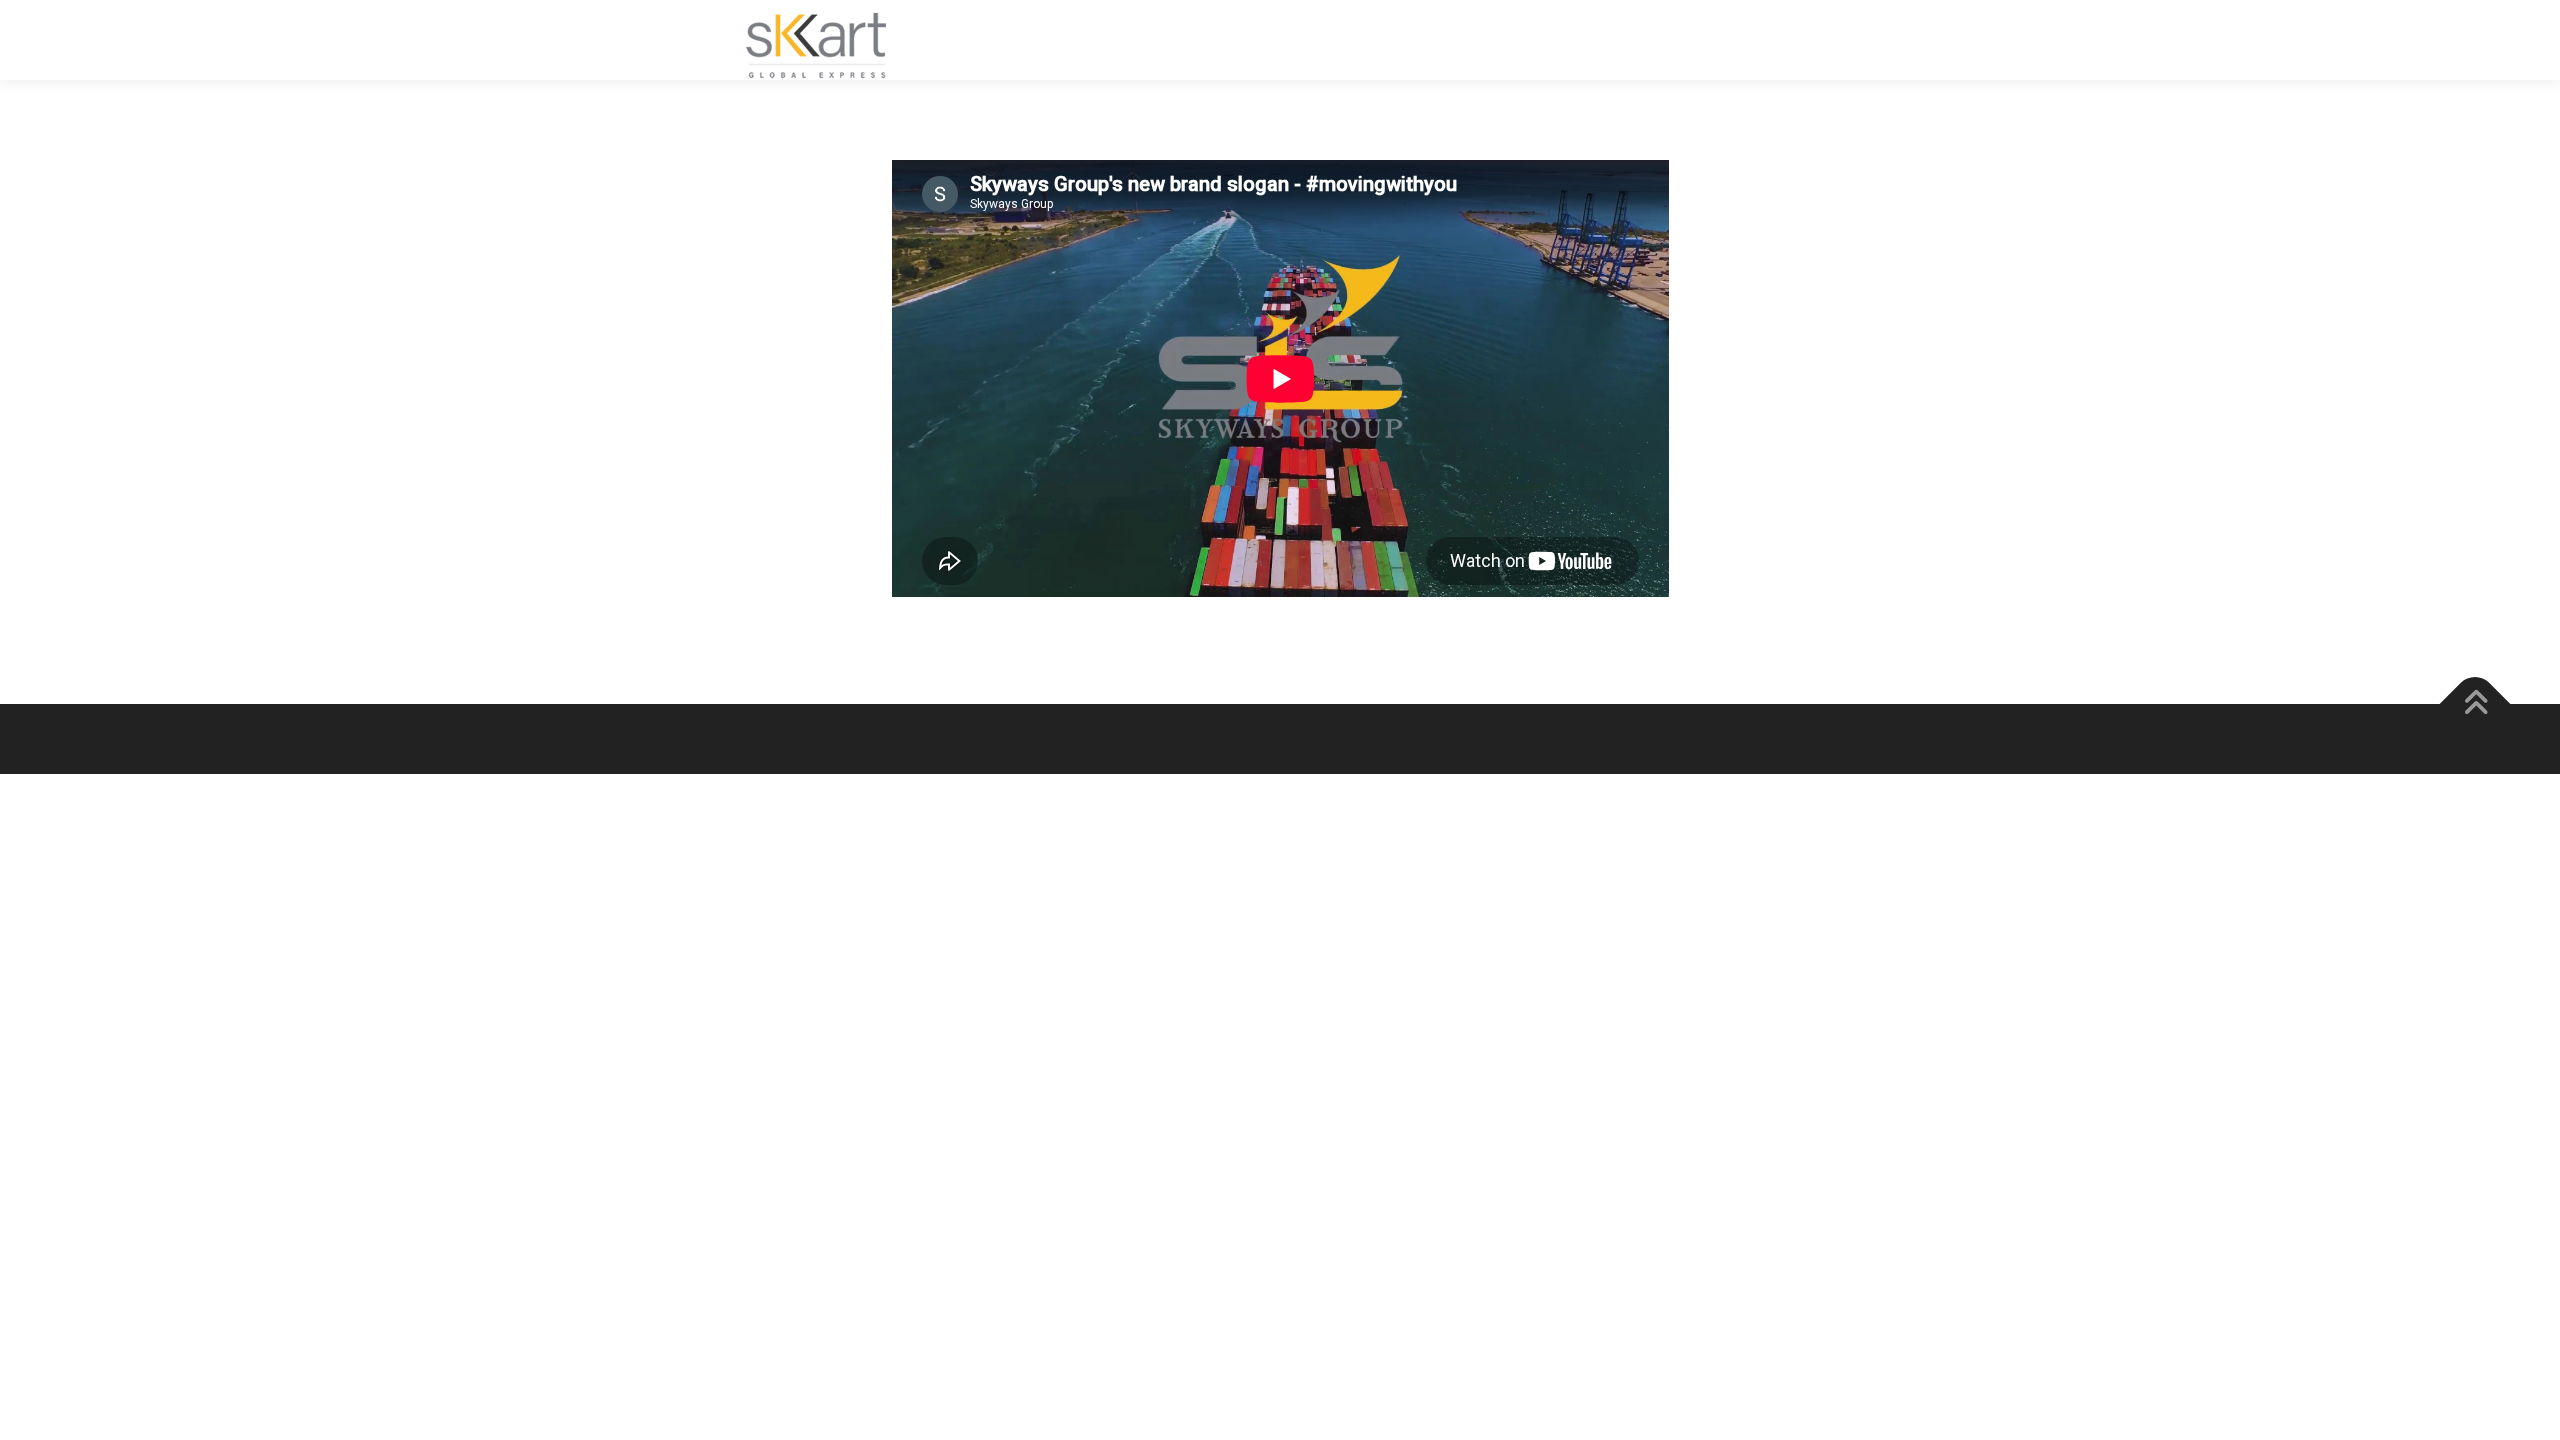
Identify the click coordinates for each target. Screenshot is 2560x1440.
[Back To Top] (2475, 704)
